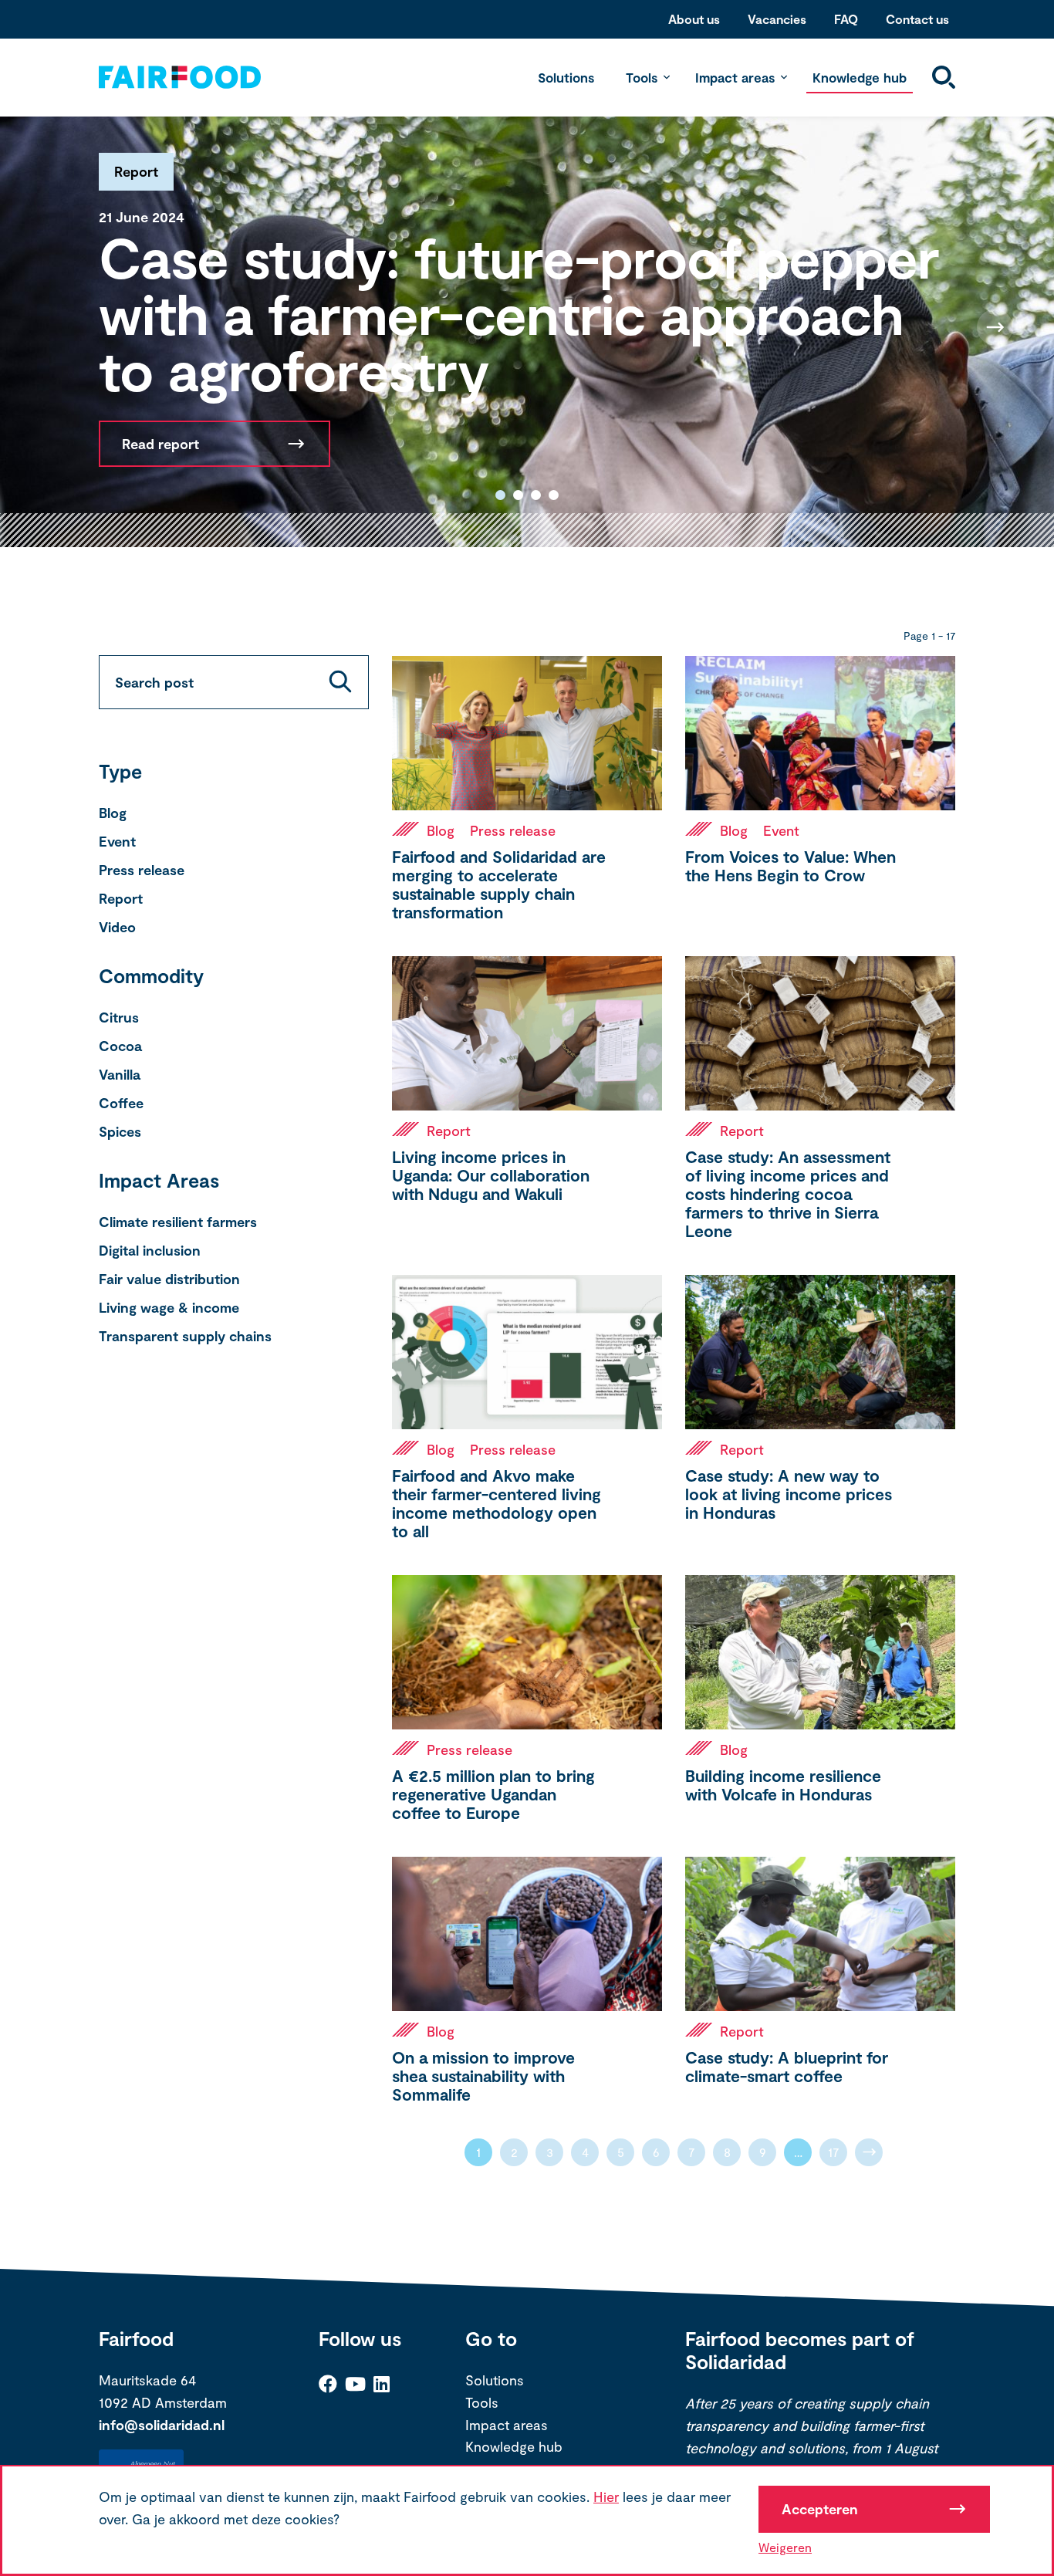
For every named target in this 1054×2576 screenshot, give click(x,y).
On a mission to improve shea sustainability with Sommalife (483, 2076)
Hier (606, 2497)
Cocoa (120, 1046)
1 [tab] (500, 495)
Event (117, 841)
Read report (160, 444)
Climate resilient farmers (178, 1222)
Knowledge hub (860, 77)
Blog (113, 813)
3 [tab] (536, 495)
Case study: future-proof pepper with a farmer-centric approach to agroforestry (519, 313)
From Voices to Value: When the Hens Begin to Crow (790, 865)
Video (117, 927)
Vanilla (120, 1074)
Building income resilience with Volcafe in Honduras (783, 1785)
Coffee (121, 1103)
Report (121, 898)
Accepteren (820, 2509)
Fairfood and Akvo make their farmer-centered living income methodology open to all (497, 1503)
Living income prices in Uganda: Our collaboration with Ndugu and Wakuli (491, 1175)
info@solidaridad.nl (162, 2425)
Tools (642, 77)
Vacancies (777, 19)
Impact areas (735, 77)
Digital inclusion (150, 1250)
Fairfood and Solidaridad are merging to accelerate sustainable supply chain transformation (499, 884)
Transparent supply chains (185, 1336)
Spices (120, 1131)
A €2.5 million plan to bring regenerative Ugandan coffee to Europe (493, 1794)
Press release (142, 870)
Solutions (566, 77)
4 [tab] (554, 495)
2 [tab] (518, 495)
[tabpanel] (527, 327)
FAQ (846, 19)
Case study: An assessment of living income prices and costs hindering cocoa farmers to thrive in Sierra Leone (788, 1193)
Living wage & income (169, 1307)
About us (694, 19)
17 (834, 2152)
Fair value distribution (169, 1279)
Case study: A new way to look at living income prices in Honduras (789, 1494)
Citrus (119, 1017)
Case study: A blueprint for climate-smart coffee (787, 2066)
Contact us (917, 19)
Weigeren (785, 2547)
